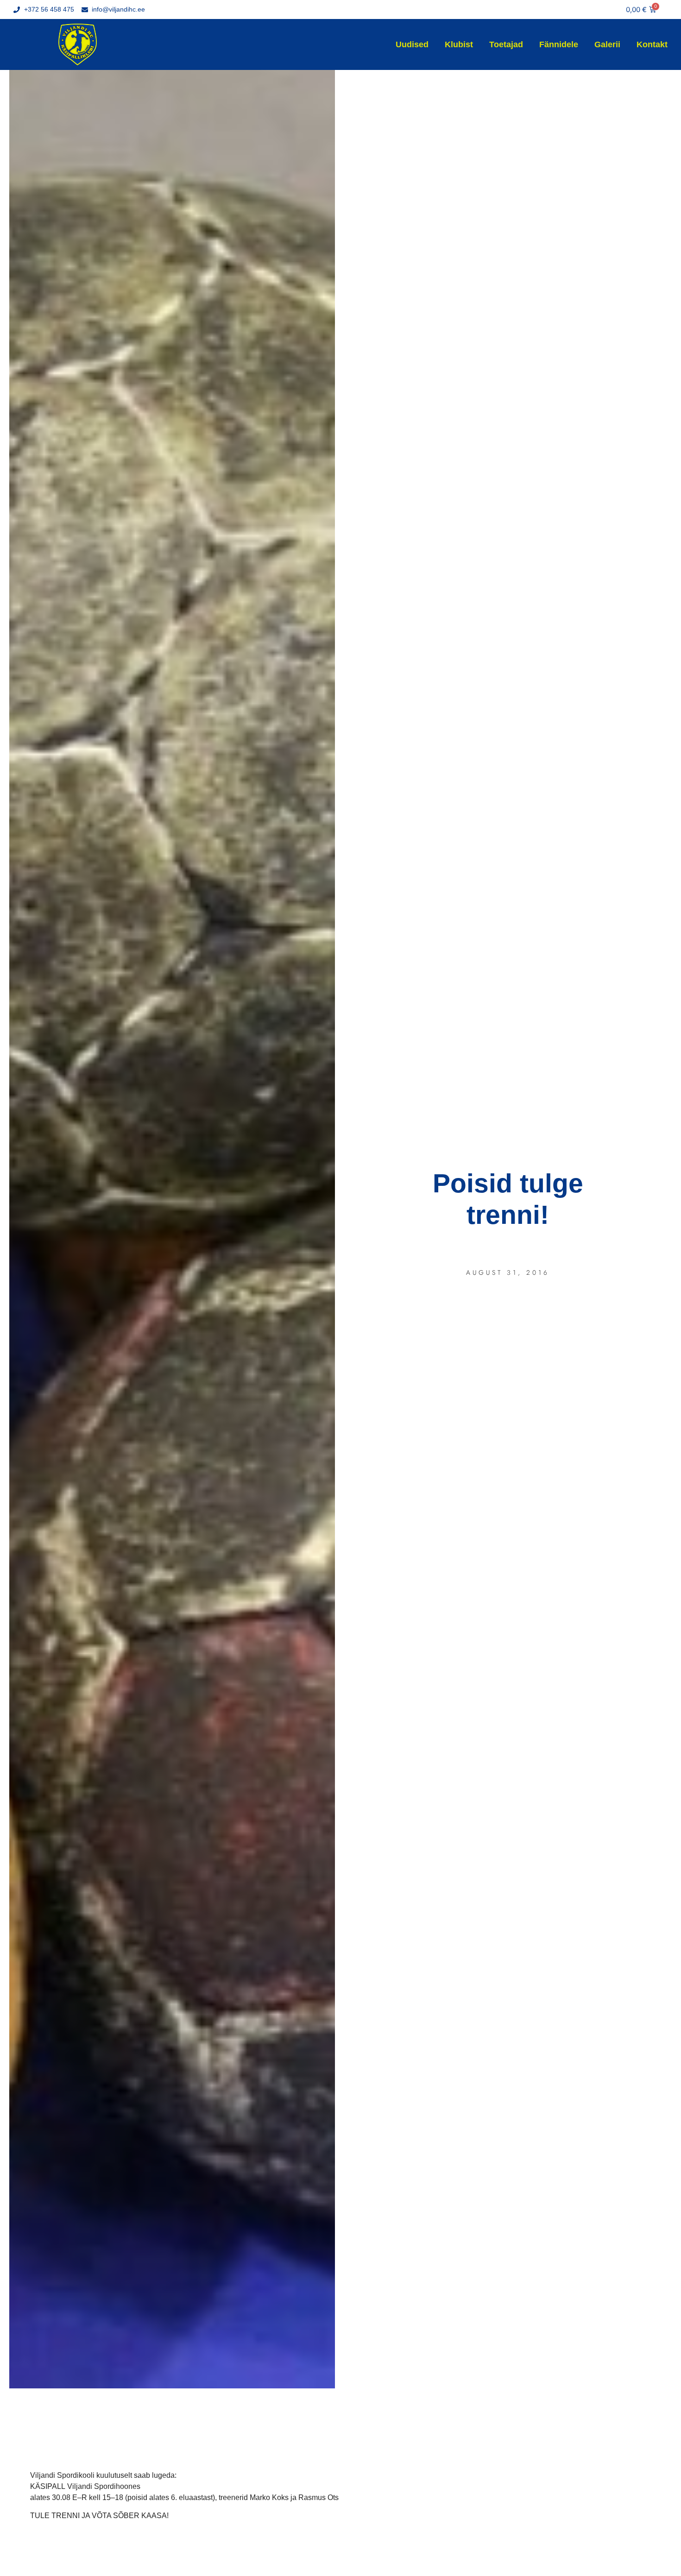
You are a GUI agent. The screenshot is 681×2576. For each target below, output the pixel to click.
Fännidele (559, 44)
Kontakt (652, 44)
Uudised (412, 44)
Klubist (459, 44)
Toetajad (506, 44)
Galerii (607, 44)
